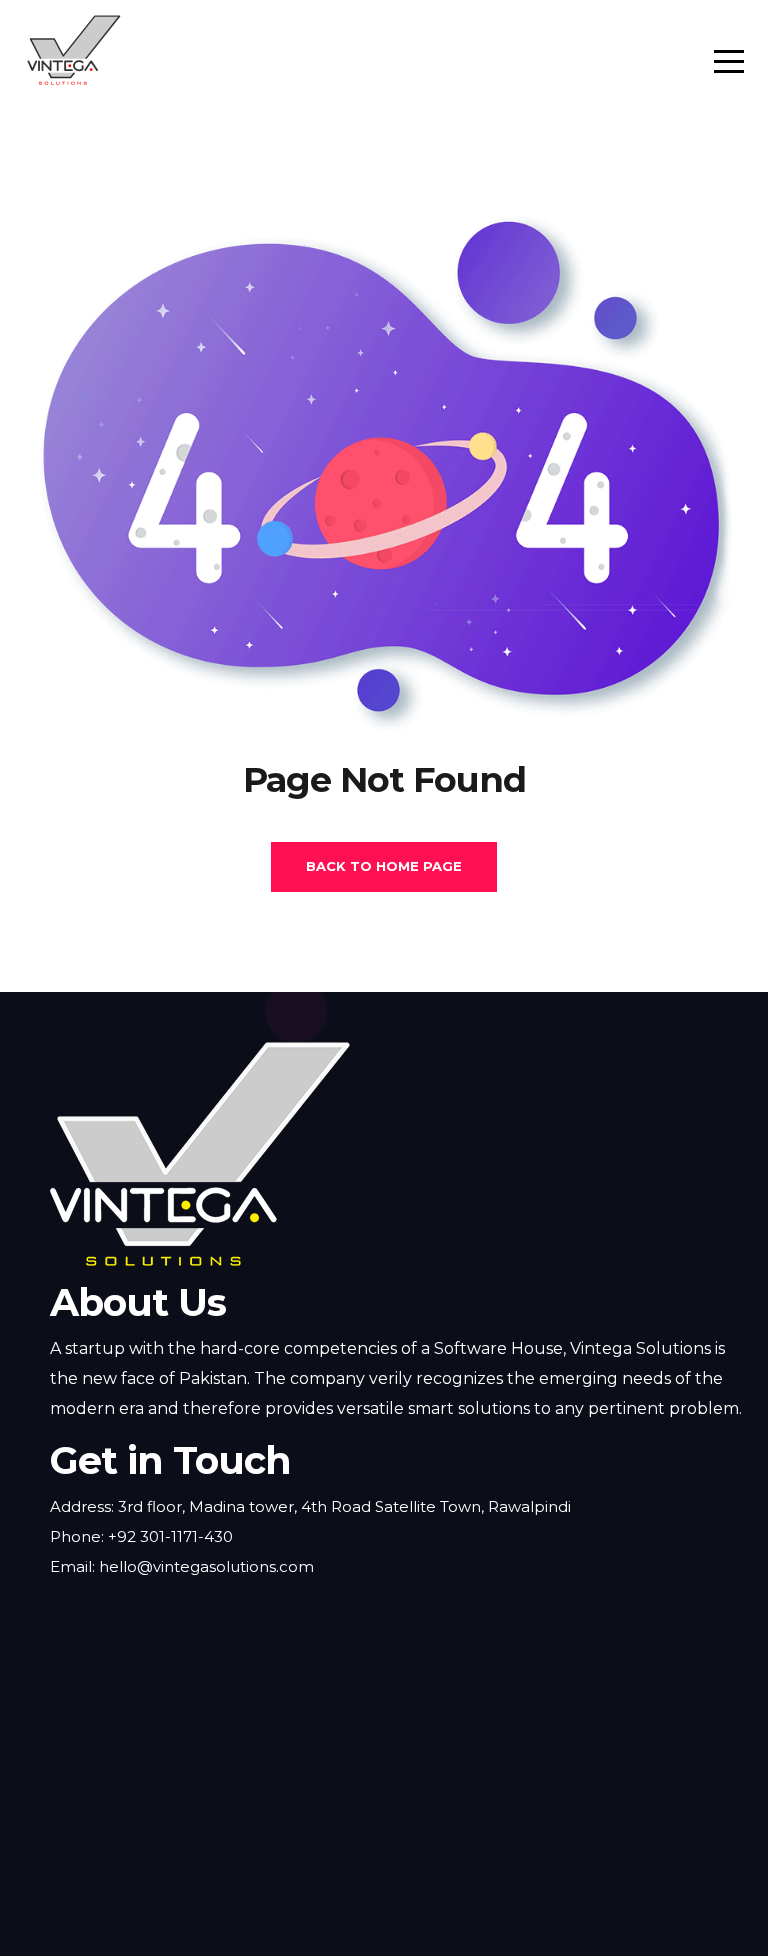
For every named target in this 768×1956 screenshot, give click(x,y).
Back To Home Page (384, 866)
